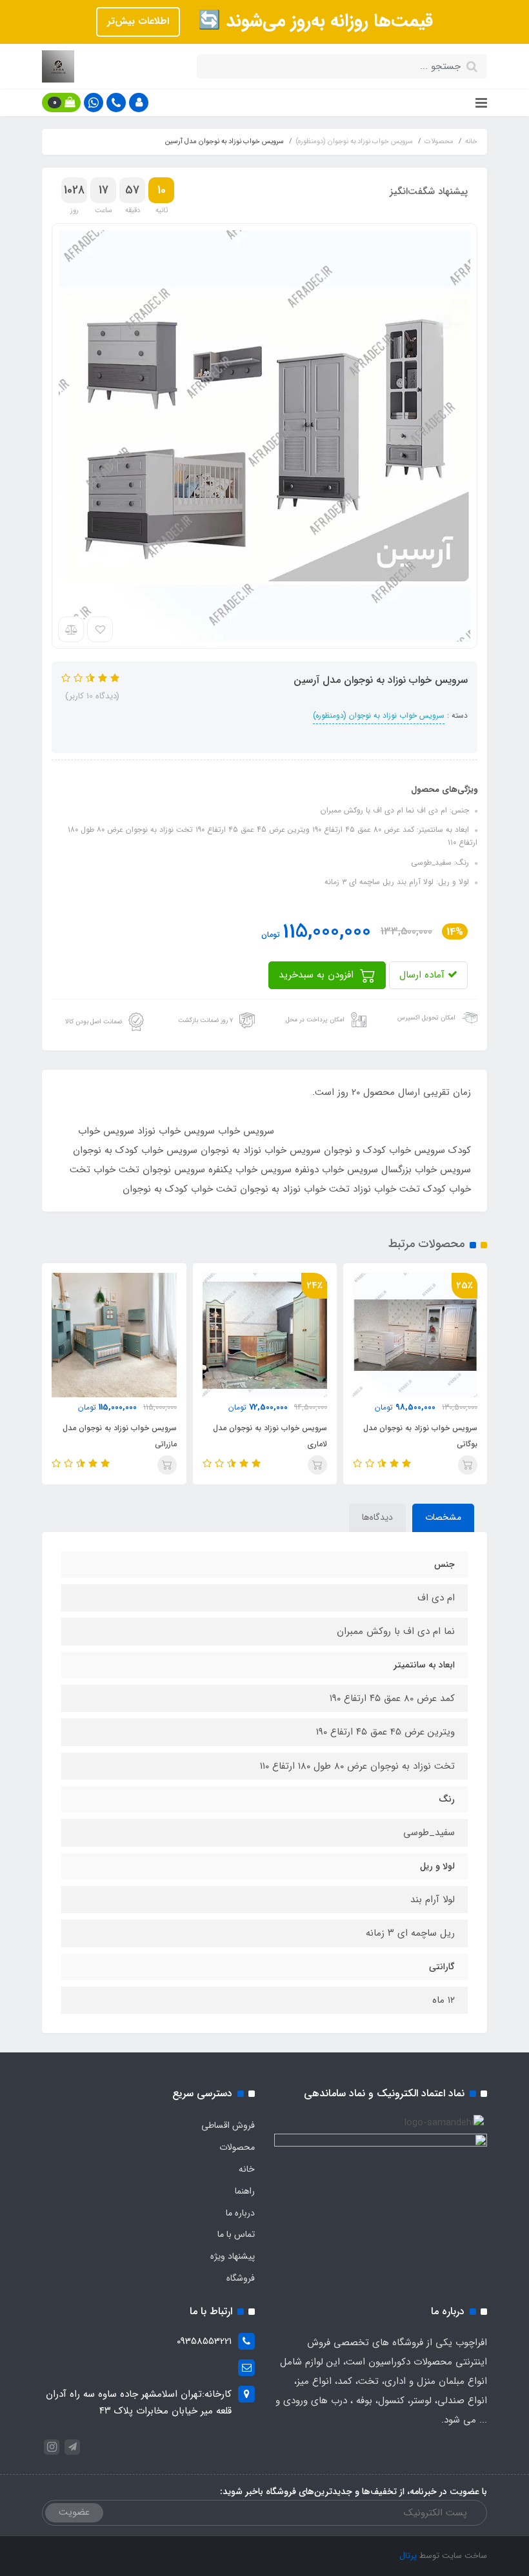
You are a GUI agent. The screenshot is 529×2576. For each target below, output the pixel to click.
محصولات (237, 2147)
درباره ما (240, 2213)
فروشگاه (241, 2278)
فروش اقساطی (228, 2125)
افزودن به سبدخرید (318, 975)
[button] (139, 103)
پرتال (408, 2556)
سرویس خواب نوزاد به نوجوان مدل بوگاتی (420, 1436)
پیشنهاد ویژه (233, 2256)
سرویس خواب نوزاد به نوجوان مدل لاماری (270, 1436)
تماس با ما (236, 2234)
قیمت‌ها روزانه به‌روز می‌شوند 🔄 (313, 21)
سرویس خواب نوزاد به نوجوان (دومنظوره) (379, 715)
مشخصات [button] (443, 1517)
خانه (247, 2169)
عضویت (74, 2512)
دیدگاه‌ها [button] (377, 1517)
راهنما (245, 2191)
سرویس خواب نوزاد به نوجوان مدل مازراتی (119, 1436)
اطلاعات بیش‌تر (138, 21)
